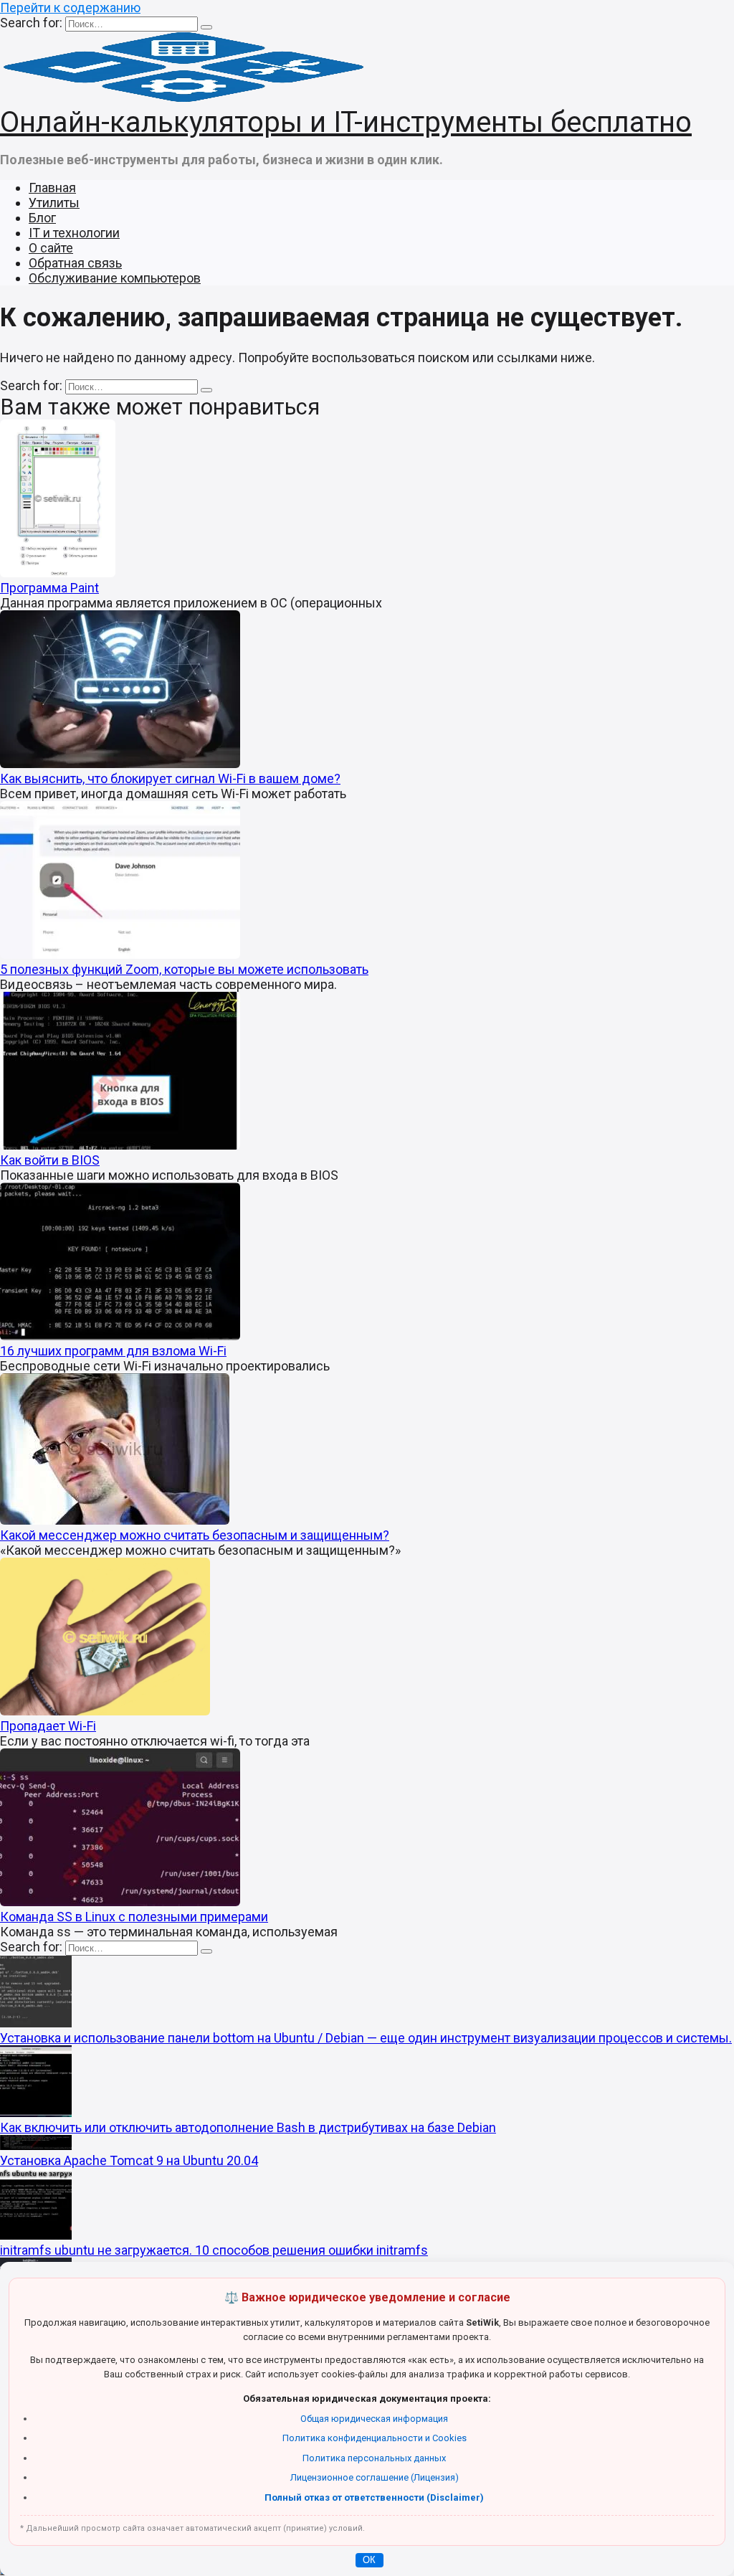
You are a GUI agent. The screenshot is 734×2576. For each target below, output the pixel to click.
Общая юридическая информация (374, 2419)
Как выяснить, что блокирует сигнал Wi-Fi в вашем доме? (170, 778)
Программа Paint (49, 588)
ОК (369, 2560)
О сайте (51, 248)
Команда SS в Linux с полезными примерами (134, 1917)
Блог (42, 218)
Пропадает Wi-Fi (48, 1726)
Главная (52, 188)
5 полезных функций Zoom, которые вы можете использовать (184, 969)
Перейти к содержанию (70, 8)
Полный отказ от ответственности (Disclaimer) (374, 2497)
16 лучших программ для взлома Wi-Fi (113, 1351)
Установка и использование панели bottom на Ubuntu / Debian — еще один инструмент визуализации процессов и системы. (366, 2038)
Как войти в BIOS (50, 1160)
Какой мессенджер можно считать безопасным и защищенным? (195, 1535)
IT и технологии (74, 233)
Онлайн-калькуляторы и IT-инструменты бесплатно (346, 122)
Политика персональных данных (374, 2458)
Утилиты (54, 203)
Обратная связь (75, 263)
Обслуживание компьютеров (115, 278)
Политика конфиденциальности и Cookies (375, 2438)
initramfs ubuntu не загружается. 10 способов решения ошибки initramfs (214, 2250)
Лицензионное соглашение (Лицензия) (375, 2477)
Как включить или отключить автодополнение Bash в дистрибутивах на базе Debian (248, 2127)
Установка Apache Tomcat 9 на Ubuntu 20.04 (129, 2160)
